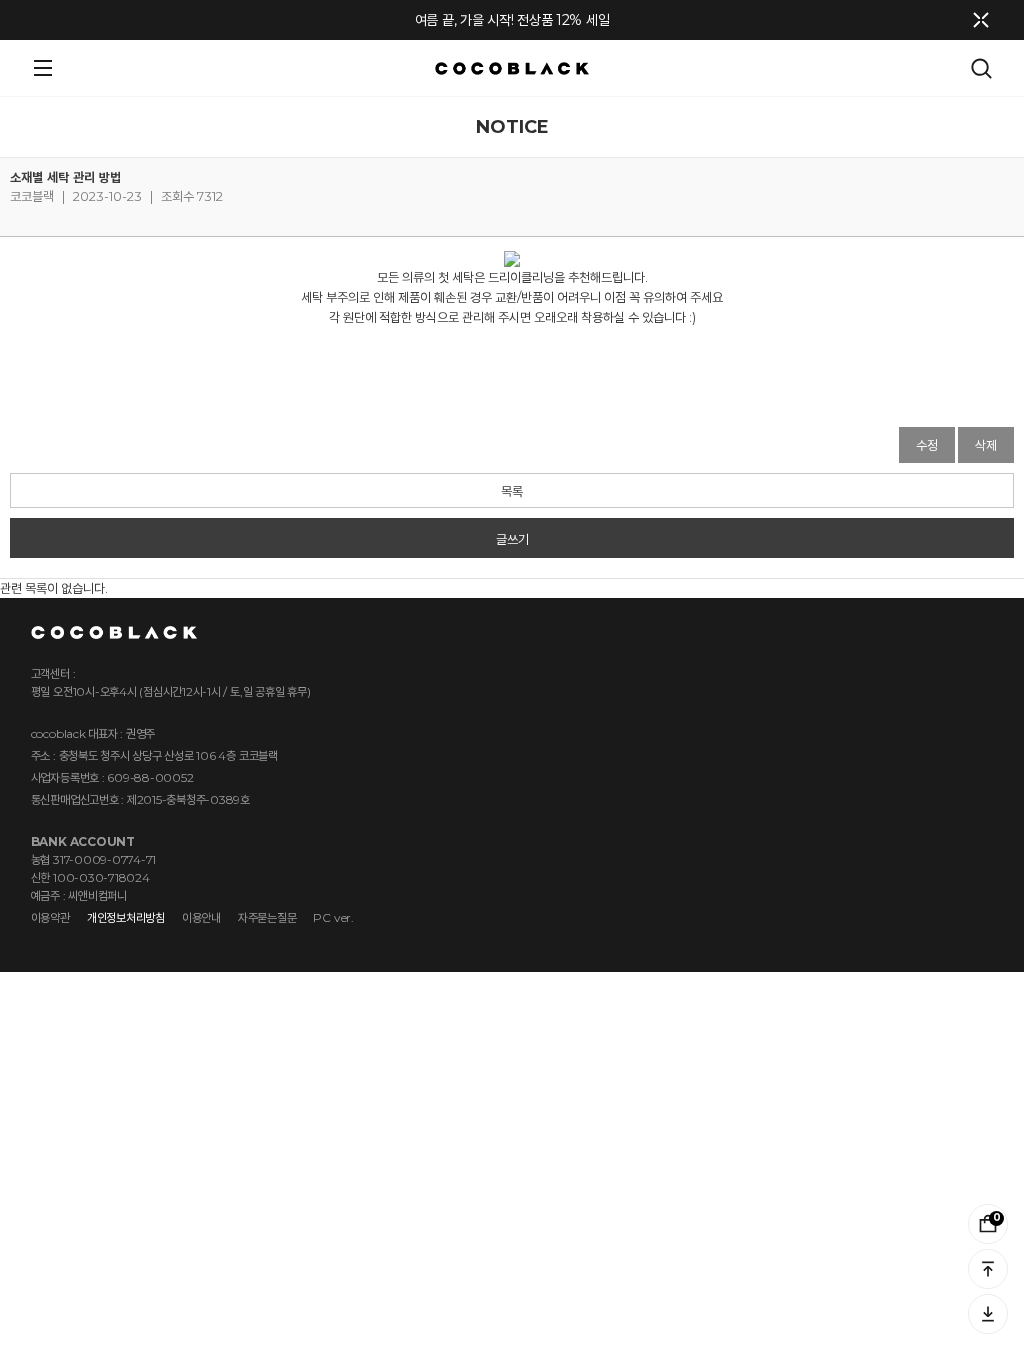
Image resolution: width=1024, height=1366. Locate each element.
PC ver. (333, 917)
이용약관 (50, 917)
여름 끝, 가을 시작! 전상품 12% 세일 (512, 20)
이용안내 (201, 917)
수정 (927, 445)
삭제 (986, 445)
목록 (512, 491)
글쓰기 (512, 539)
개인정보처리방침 (126, 917)
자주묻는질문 (267, 917)
